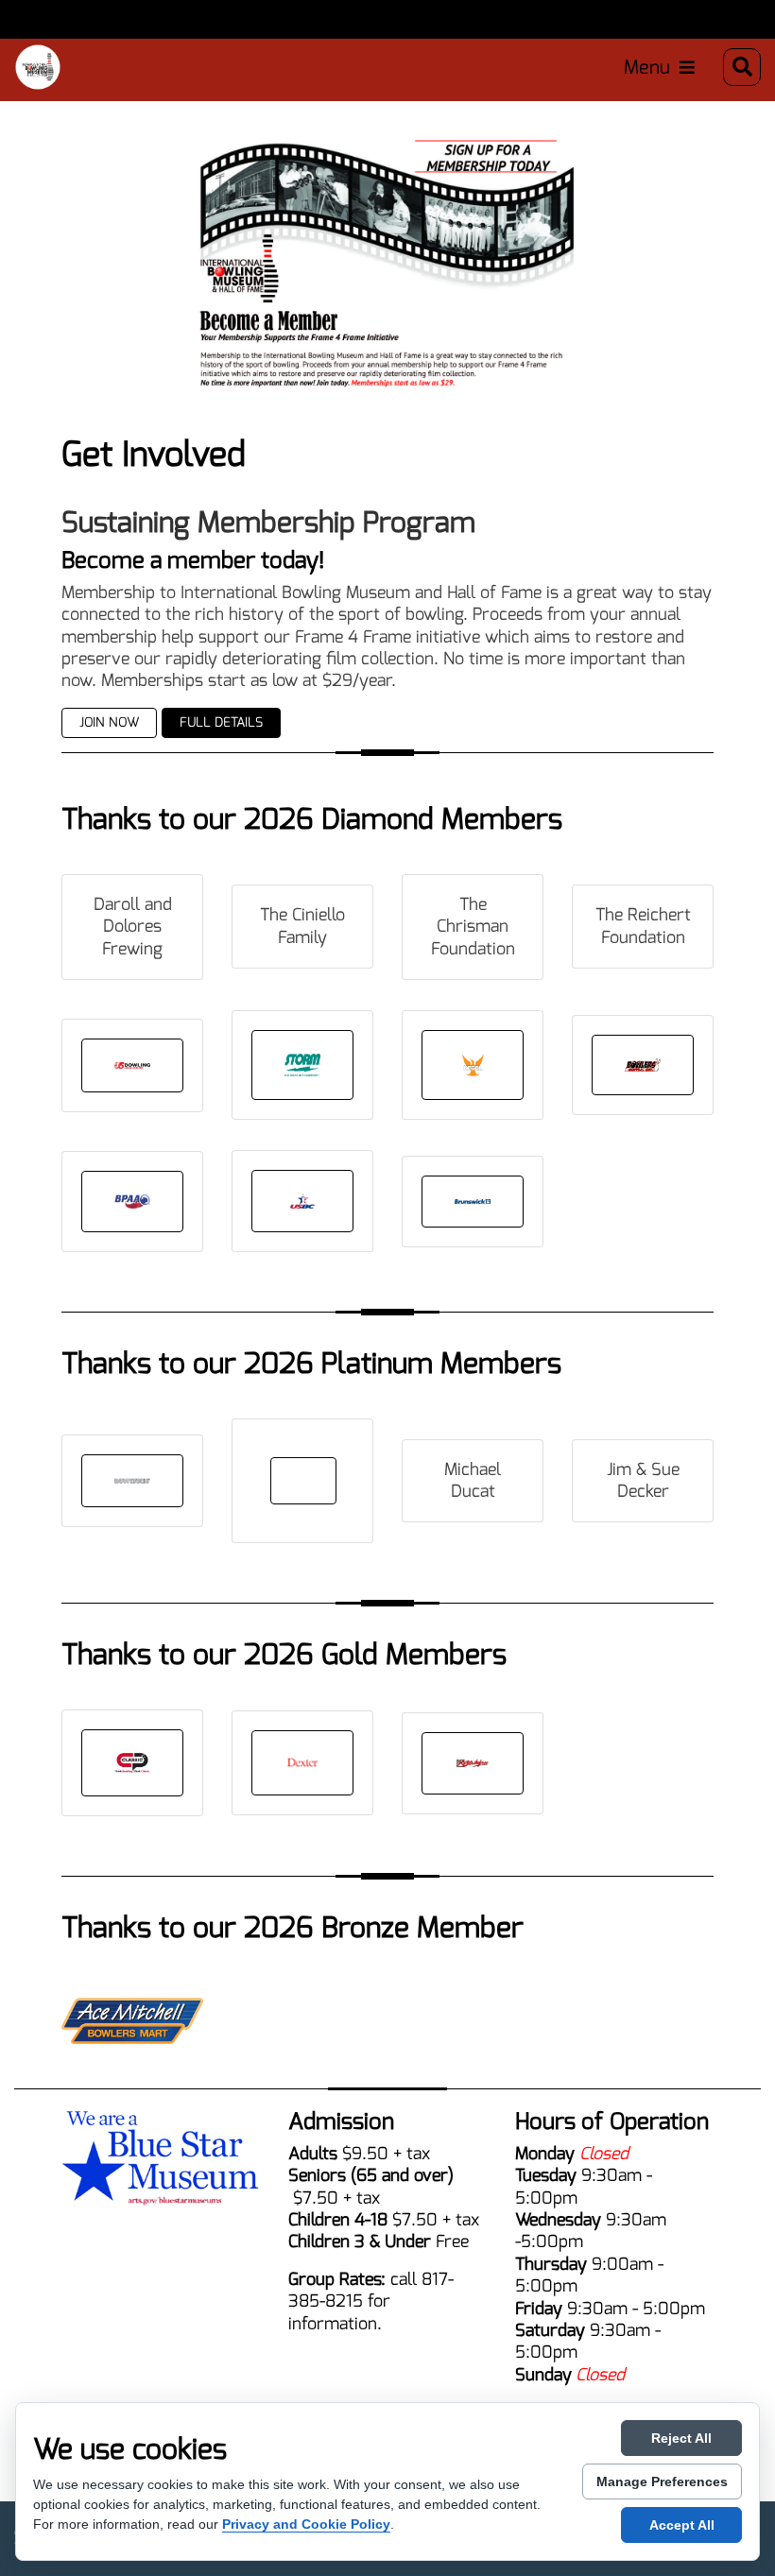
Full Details (221, 722)
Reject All (681, 2438)
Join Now (109, 722)
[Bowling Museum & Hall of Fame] (38, 67)
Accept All (682, 2525)
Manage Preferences (662, 2482)
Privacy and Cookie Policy (306, 2524)
